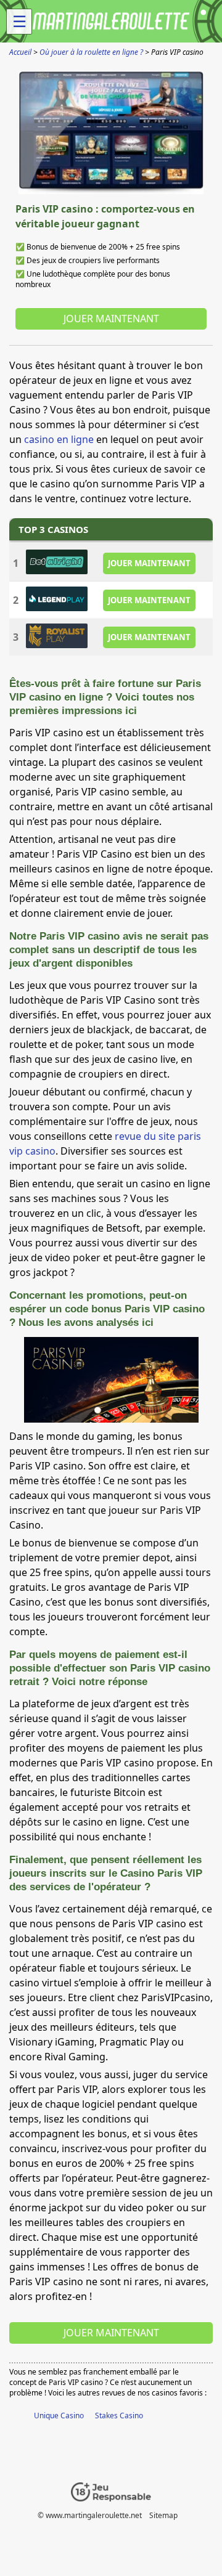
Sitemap (163, 2515)
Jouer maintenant (111, 319)
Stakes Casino (119, 2416)
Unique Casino (59, 2416)
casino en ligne (59, 439)
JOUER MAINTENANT (149, 563)
